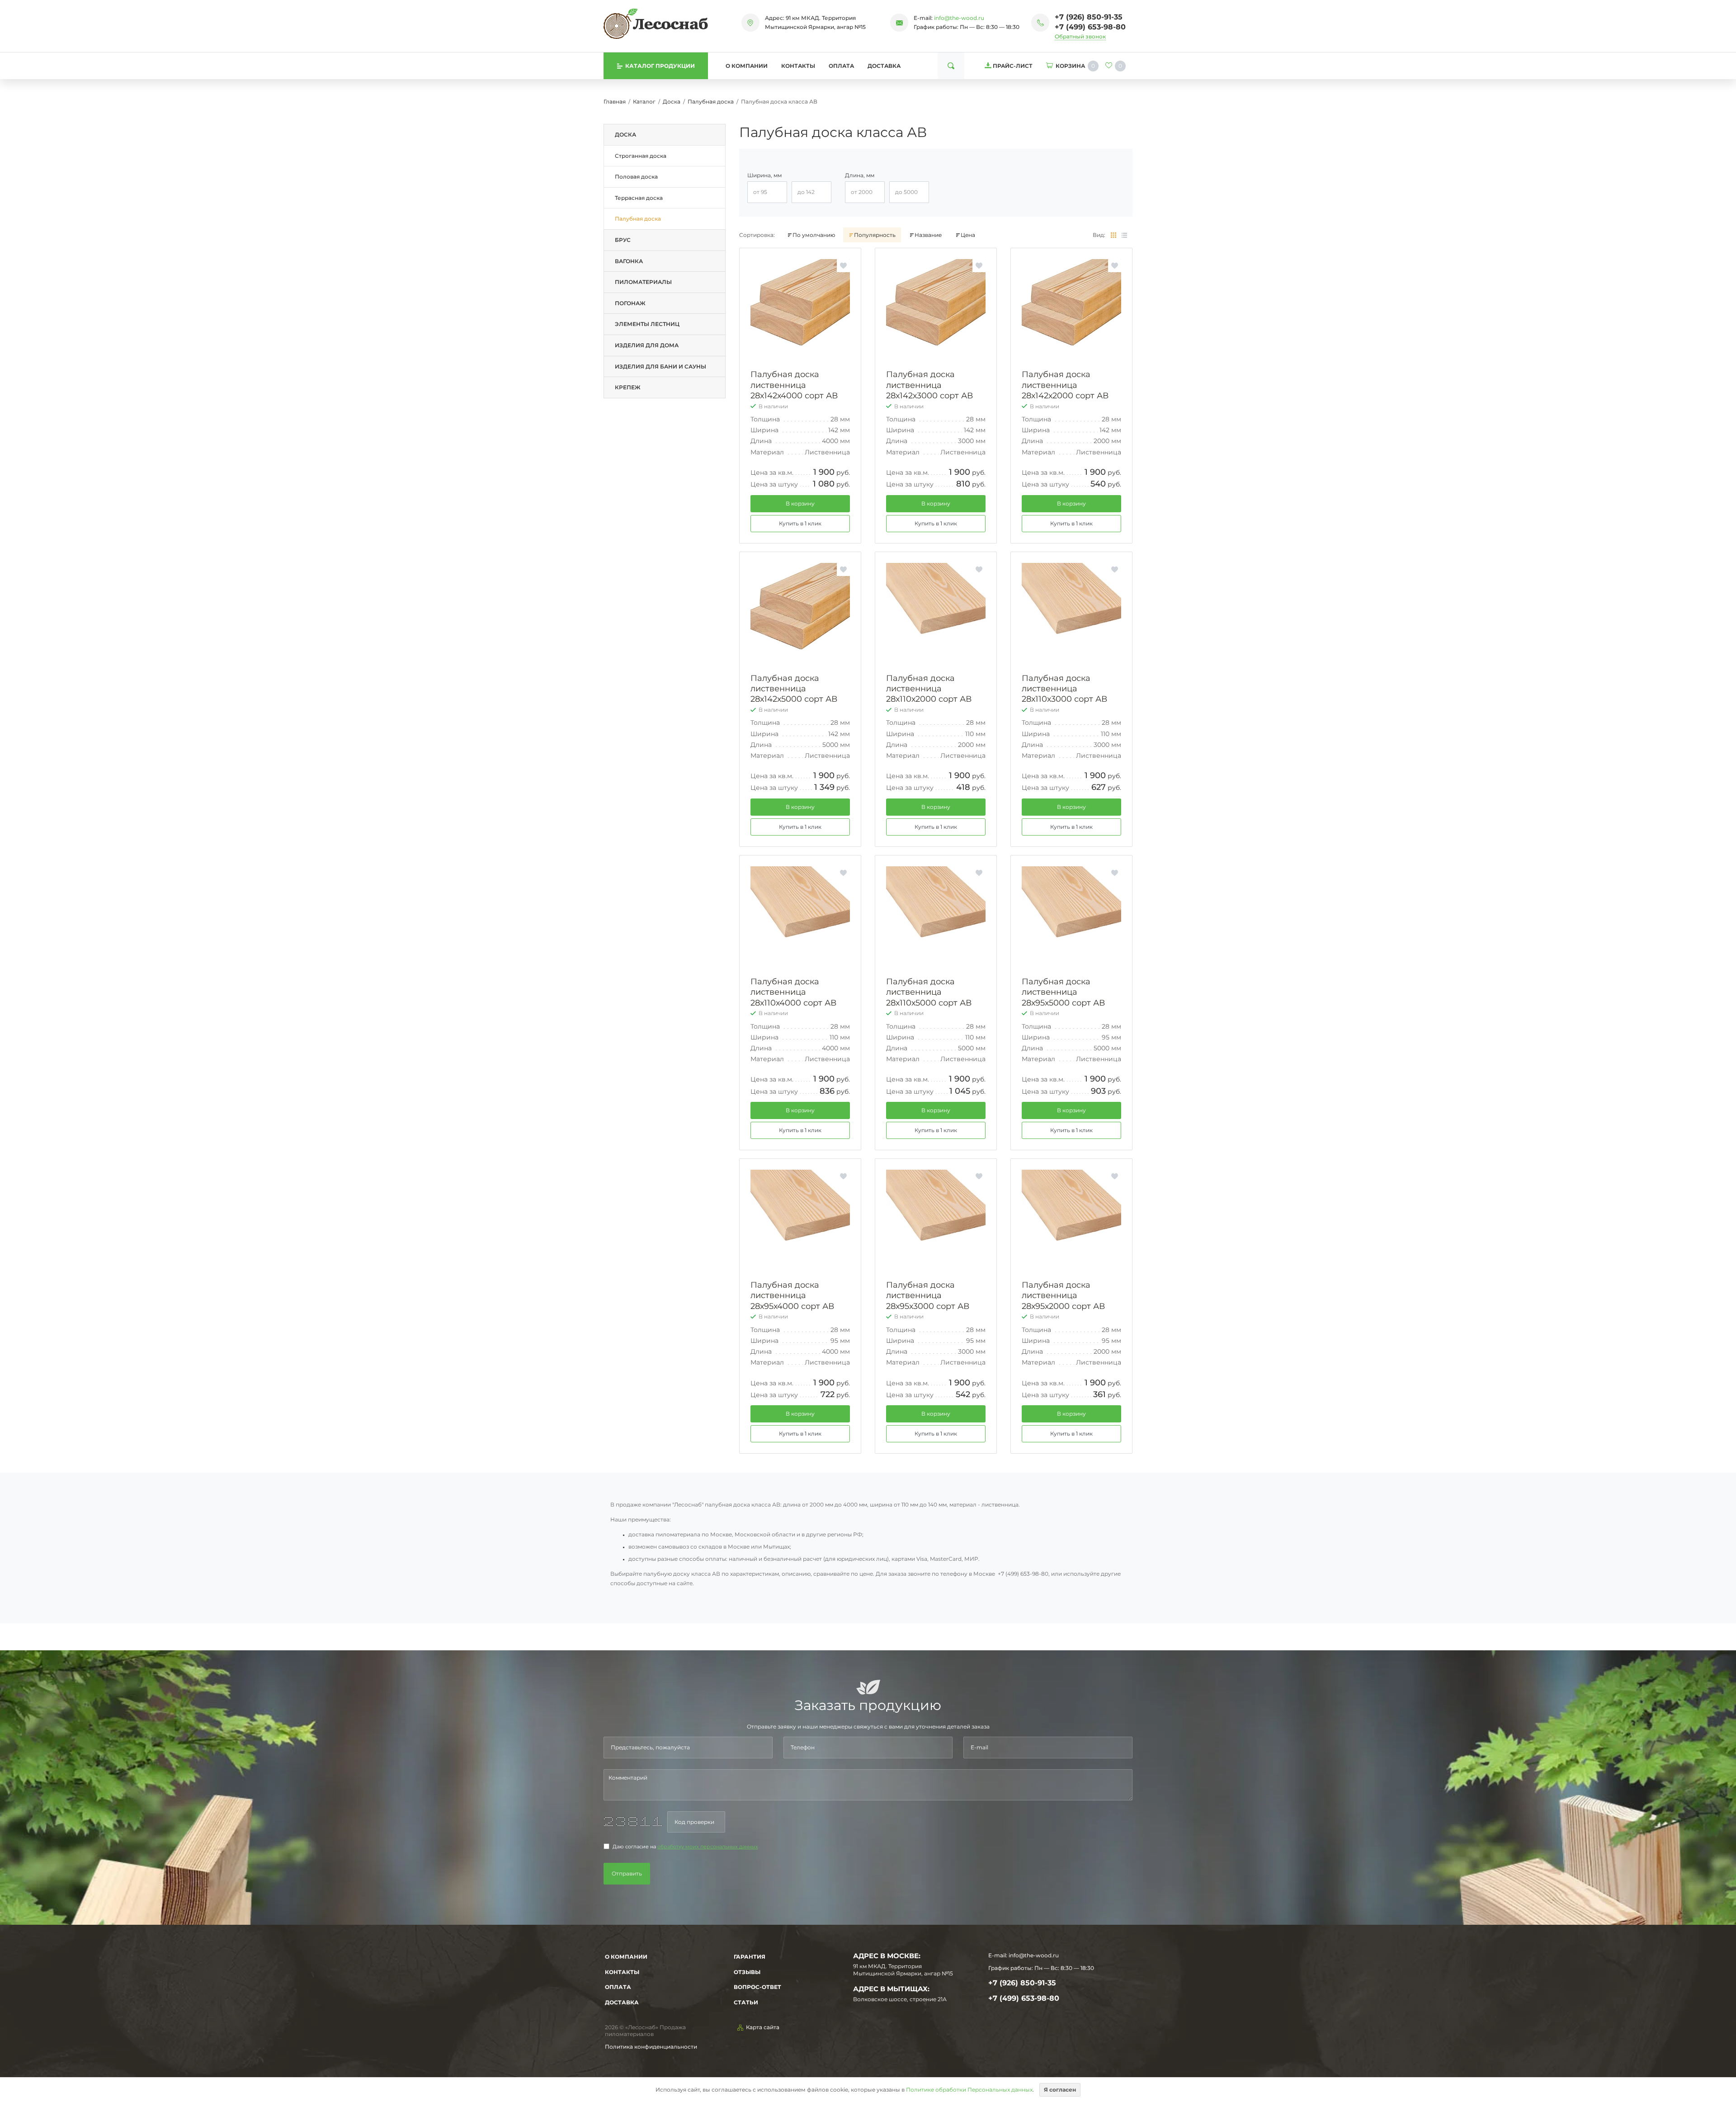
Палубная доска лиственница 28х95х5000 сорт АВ (1063, 992)
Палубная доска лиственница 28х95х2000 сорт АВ (1063, 1296)
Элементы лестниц (647, 324)
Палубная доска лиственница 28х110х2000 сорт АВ (929, 689)
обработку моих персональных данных (708, 1847)
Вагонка (629, 261)
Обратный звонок (1080, 36)
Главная (615, 102)
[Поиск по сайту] (951, 66)
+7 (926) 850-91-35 (1089, 17)
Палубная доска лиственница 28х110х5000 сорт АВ (929, 992)
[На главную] (656, 24)
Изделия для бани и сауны (660, 366)
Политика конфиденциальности (651, 2047)
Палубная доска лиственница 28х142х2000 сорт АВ (1065, 385)
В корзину (800, 503)
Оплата (841, 66)
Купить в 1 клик (800, 523)
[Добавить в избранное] (843, 266)
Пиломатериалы (643, 282)
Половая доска (636, 177)
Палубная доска (711, 102)
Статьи (746, 2002)
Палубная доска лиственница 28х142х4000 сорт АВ (794, 385)
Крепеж (628, 387)
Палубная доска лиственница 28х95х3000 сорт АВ (928, 1296)
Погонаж (630, 303)
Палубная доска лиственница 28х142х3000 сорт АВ (929, 385)
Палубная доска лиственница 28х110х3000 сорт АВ (1064, 689)
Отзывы (747, 1972)
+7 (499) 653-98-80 (1090, 27)
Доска (672, 102)
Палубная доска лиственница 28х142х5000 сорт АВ (794, 689)
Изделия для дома (647, 345)
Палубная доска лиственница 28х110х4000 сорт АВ (793, 992)
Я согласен (1060, 2090)
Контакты (798, 66)
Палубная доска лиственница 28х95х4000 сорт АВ (792, 1296)
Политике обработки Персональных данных (969, 2090)
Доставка (884, 66)
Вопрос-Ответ (757, 1987)
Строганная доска (641, 156)
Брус (623, 240)
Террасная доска (639, 198)
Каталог (644, 102)
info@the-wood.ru (959, 18)
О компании (747, 66)
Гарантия (750, 1957)
